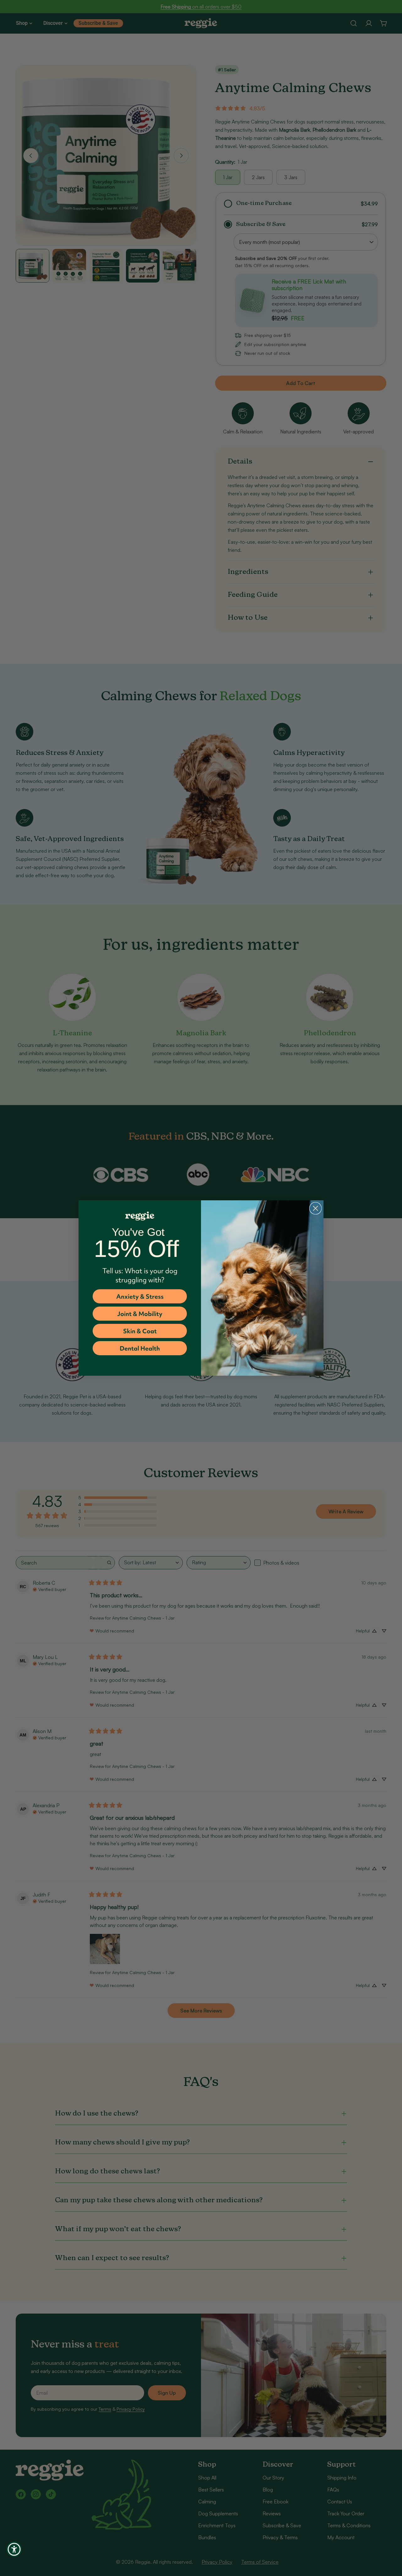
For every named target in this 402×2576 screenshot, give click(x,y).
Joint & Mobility (140, 1314)
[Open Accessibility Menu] (14, 2549)
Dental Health (140, 1348)
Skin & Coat (140, 1331)
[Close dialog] (315, 1208)
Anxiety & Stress (140, 1296)
